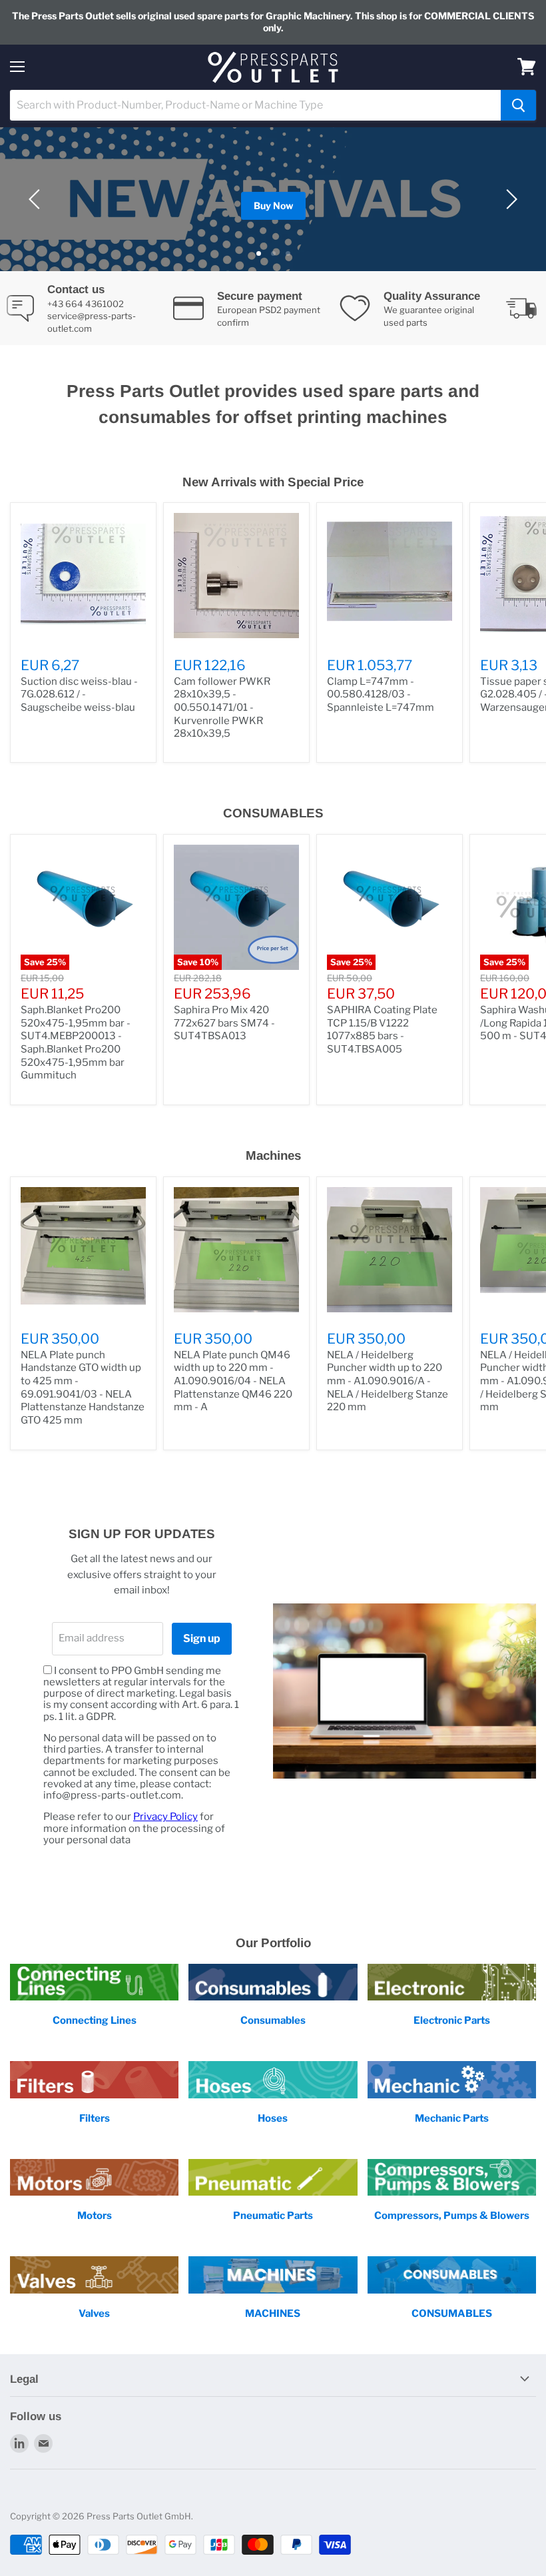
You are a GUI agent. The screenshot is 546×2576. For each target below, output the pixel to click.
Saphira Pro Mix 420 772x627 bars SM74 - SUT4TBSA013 (224, 1023)
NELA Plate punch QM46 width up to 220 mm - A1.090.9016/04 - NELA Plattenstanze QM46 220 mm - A (233, 1381)
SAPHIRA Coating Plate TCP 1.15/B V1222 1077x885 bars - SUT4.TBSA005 (382, 1030)
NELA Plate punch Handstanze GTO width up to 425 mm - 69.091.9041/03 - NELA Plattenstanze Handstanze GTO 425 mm (83, 1388)
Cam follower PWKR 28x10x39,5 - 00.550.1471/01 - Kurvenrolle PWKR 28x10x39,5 (222, 708)
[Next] (509, 199)
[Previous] (37, 199)
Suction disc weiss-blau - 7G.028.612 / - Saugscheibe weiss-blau (79, 694)
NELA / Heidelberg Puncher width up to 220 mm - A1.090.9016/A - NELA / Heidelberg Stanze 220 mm (388, 1381)
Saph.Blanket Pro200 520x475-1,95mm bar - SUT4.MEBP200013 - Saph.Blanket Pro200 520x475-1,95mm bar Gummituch (76, 1043)
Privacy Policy (165, 1817)
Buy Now (273, 206)
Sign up (202, 1638)
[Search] (518, 105)
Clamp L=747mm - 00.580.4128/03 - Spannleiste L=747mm (381, 694)
